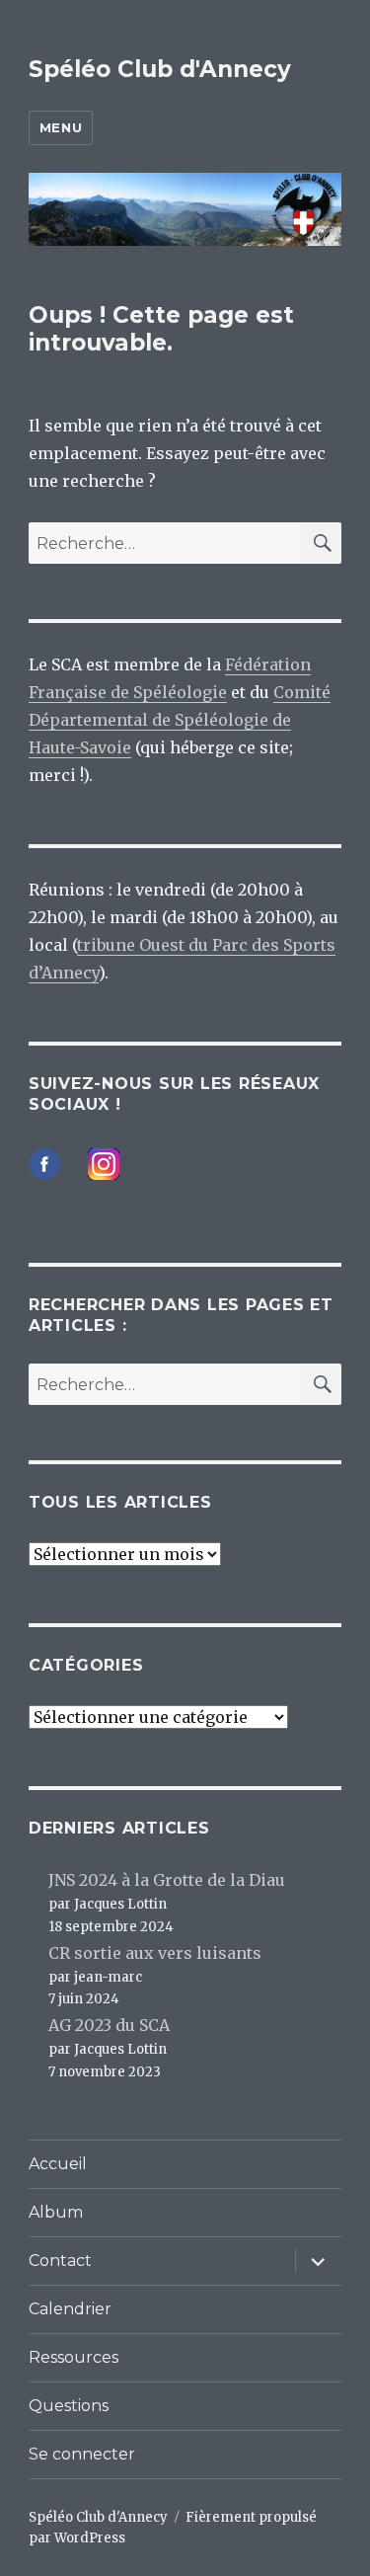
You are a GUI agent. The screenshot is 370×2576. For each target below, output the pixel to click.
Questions (69, 2406)
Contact (60, 2261)
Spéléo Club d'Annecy (160, 69)
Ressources (74, 2357)
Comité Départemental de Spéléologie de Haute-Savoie (180, 720)
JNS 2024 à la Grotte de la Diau (167, 1880)
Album (56, 2212)
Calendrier (70, 2309)
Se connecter (82, 2454)
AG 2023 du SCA (109, 2025)
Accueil (58, 2164)
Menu (61, 127)
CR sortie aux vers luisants (155, 1953)
